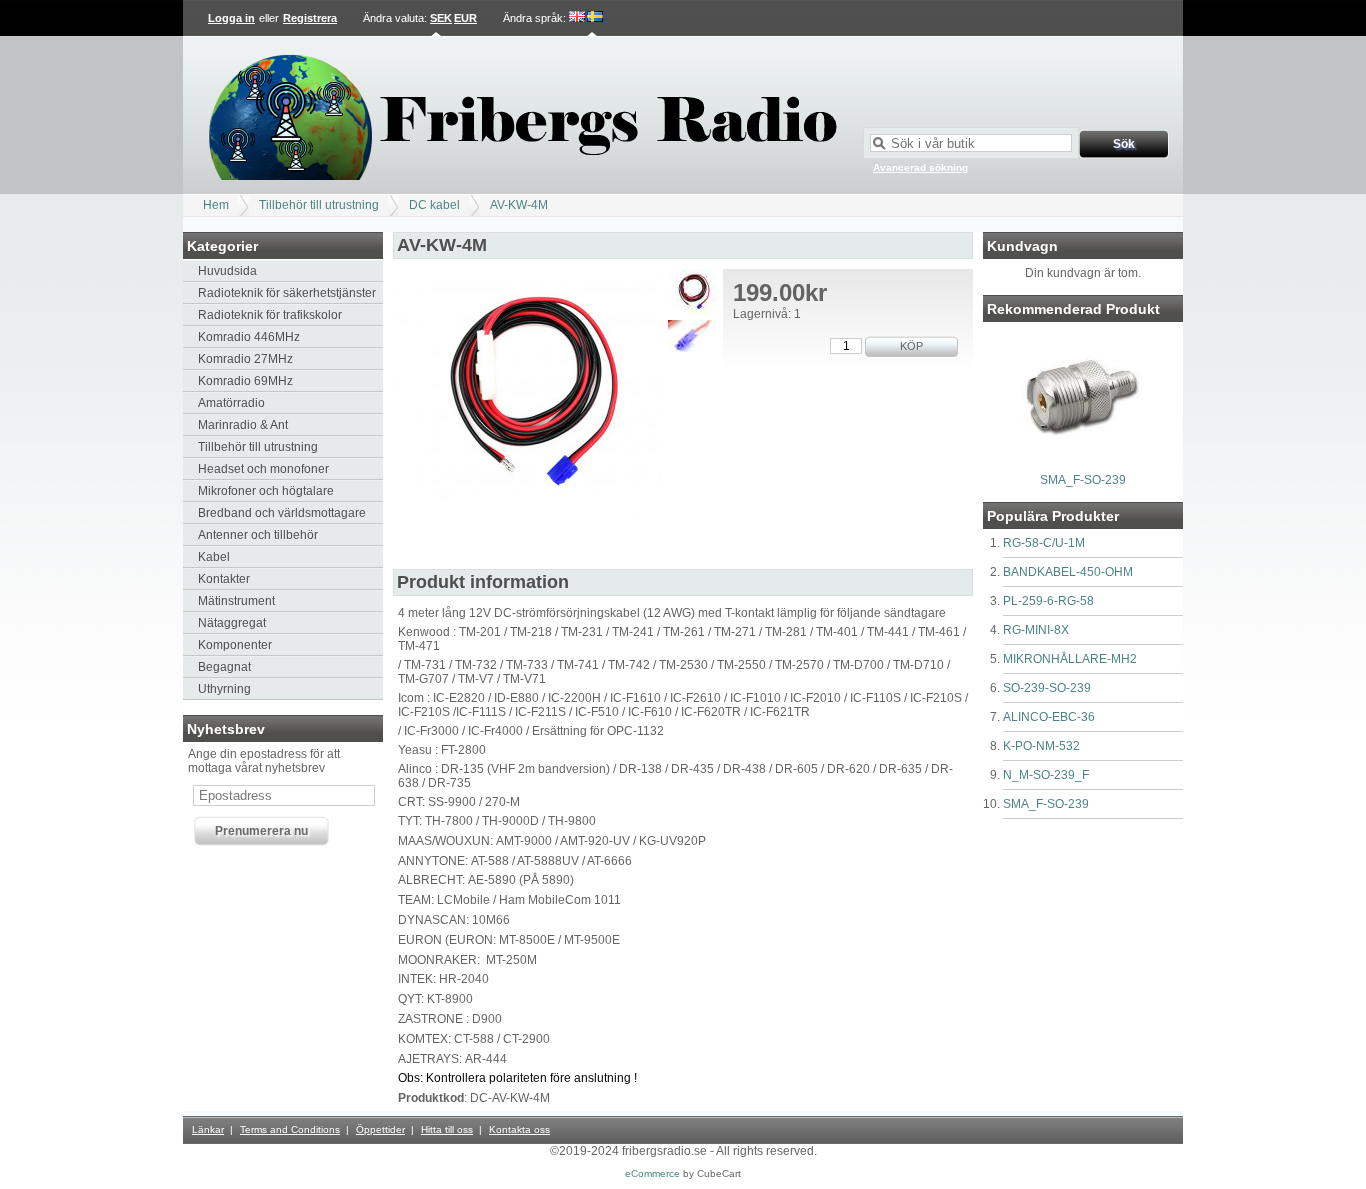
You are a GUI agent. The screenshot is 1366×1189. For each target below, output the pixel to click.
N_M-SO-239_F (1046, 775)
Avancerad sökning (920, 167)
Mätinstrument (236, 601)
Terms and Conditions (290, 1129)
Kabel (214, 557)
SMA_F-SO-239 (1083, 480)
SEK (441, 18)
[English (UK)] (577, 18)
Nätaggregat (232, 623)
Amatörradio (231, 403)
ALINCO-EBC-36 (1049, 717)
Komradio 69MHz (245, 381)
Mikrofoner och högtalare (266, 491)
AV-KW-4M (519, 205)
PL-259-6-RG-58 (1048, 601)
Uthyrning (224, 689)
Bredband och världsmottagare (282, 513)
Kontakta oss (519, 1129)
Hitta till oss (447, 1129)
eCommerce (652, 1173)
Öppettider (380, 1129)
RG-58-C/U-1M (1044, 543)
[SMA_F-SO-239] (1083, 461)
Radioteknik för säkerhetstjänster (287, 293)
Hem (216, 205)
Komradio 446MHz (249, 337)
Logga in (231, 18)
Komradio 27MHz (245, 359)
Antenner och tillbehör (258, 535)
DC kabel (434, 205)
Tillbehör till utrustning (319, 205)
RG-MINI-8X (1036, 630)
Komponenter (235, 645)
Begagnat (224, 667)
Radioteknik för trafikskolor (270, 315)
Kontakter (224, 579)
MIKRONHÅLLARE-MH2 (1070, 659)
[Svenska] (595, 18)
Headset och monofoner (263, 469)
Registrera (310, 18)
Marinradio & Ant (243, 425)
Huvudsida (227, 271)
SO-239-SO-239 (1047, 688)
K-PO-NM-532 (1041, 746)
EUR (465, 18)
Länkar (208, 1129)
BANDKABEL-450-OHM (1068, 572)
